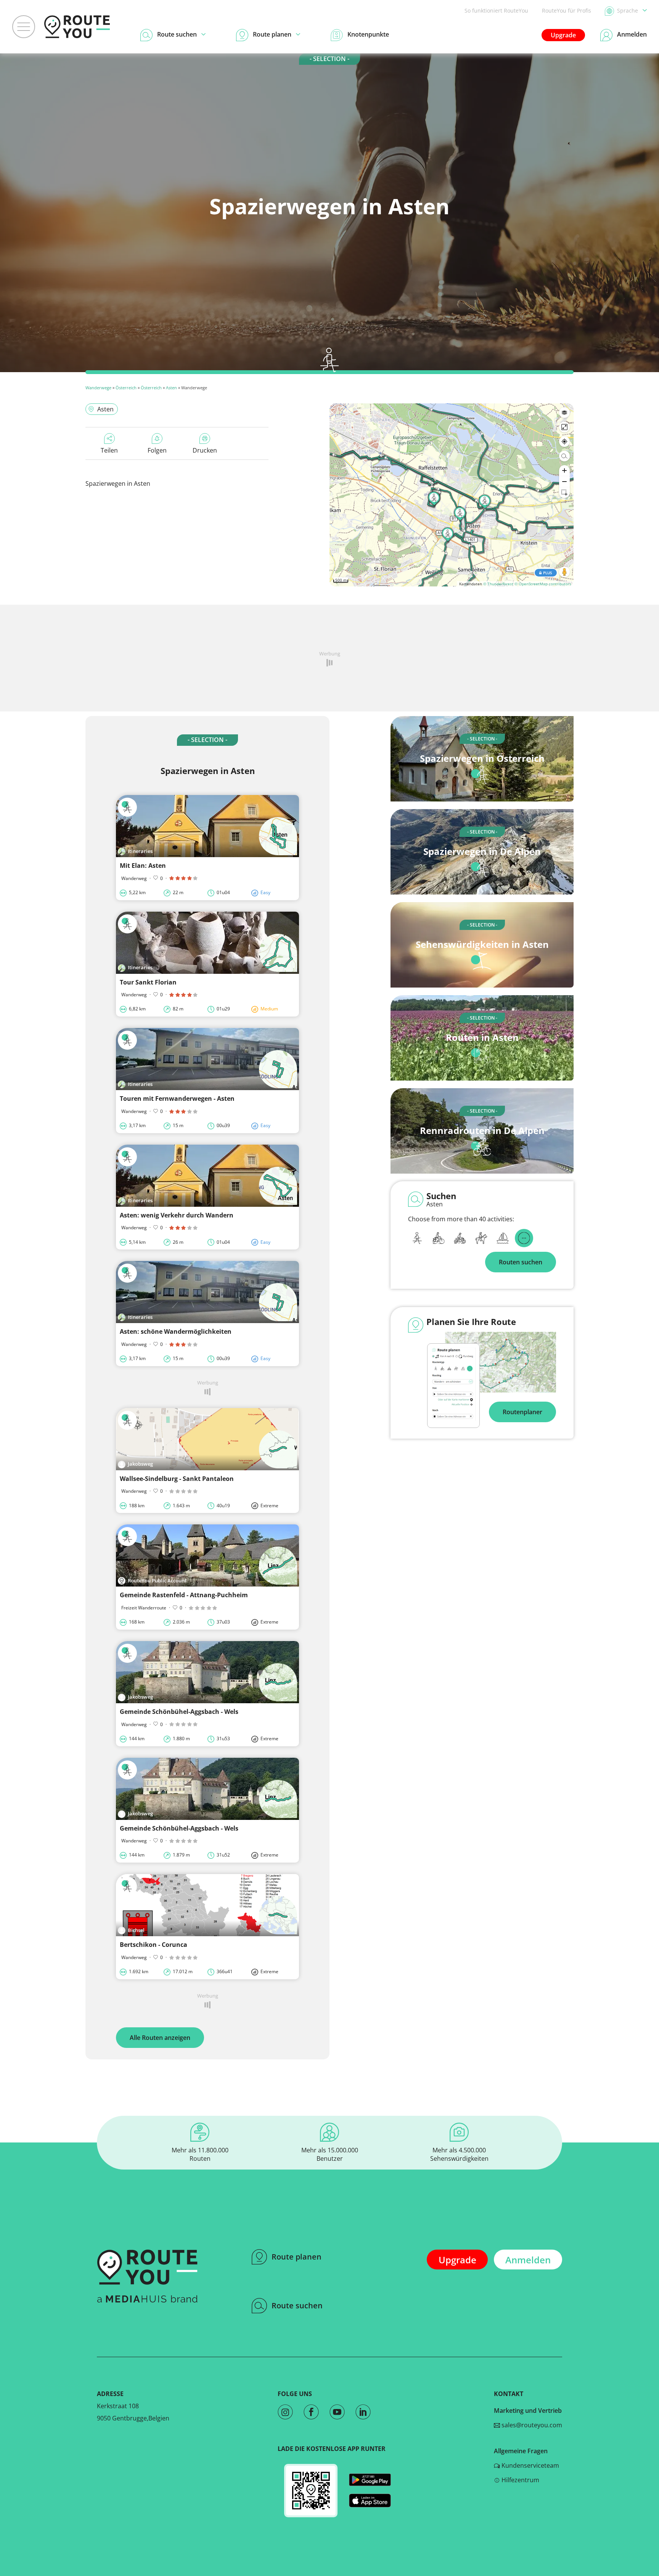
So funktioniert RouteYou (496, 10)
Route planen (297, 2257)
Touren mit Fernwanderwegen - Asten (177, 1098)
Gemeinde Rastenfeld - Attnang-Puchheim (184, 1595)
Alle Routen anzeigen (160, 2038)
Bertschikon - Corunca (153, 1945)
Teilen (109, 450)
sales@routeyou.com (531, 2425)
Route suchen (297, 2305)
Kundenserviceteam (530, 2465)
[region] (452, 495)
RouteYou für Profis (567, 10)
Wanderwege (98, 388)
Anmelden (528, 2260)
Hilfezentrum (520, 2480)
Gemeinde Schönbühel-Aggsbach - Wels (179, 1712)
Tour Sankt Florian (148, 982)
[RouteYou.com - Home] (77, 27)
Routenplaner (522, 1412)
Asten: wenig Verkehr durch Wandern (177, 1215)
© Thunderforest (498, 584)
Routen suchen (521, 1262)
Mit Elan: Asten (143, 866)
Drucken (205, 450)
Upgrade (563, 35)
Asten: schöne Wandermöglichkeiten (176, 1331)
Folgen (157, 450)
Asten (171, 388)
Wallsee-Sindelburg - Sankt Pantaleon (177, 1479)
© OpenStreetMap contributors (543, 584)
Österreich (126, 388)
